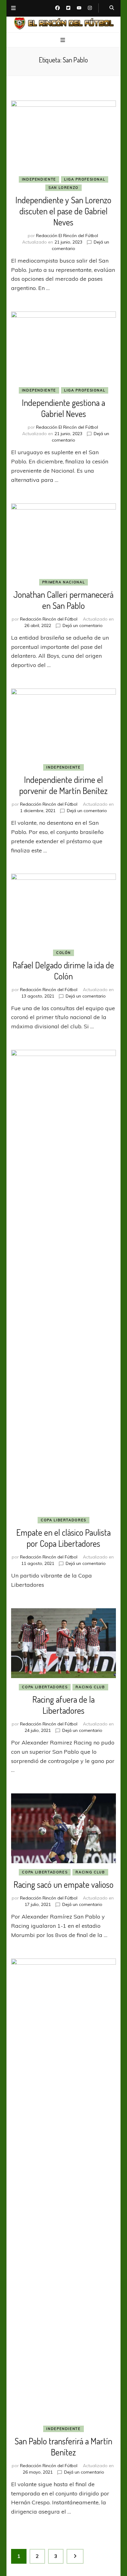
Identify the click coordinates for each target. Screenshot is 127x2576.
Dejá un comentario (83, 625)
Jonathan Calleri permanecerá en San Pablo (63, 600)
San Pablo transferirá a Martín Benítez (63, 2447)
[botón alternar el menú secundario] (13, 8)
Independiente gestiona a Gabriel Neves (63, 408)
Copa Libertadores (63, 1520)
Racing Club (90, 1687)
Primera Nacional (63, 582)
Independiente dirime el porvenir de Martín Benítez (63, 785)
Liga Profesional (85, 179)
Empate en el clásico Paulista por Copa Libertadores (63, 1538)
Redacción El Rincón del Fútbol (67, 236)
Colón (63, 953)
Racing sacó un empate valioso (63, 1884)
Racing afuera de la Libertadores (63, 1705)
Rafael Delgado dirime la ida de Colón (63, 970)
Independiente (39, 179)
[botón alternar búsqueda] (112, 8)
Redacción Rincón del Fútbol (49, 619)
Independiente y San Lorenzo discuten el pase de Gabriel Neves (63, 211)
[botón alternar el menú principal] (63, 40)
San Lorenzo (63, 188)
